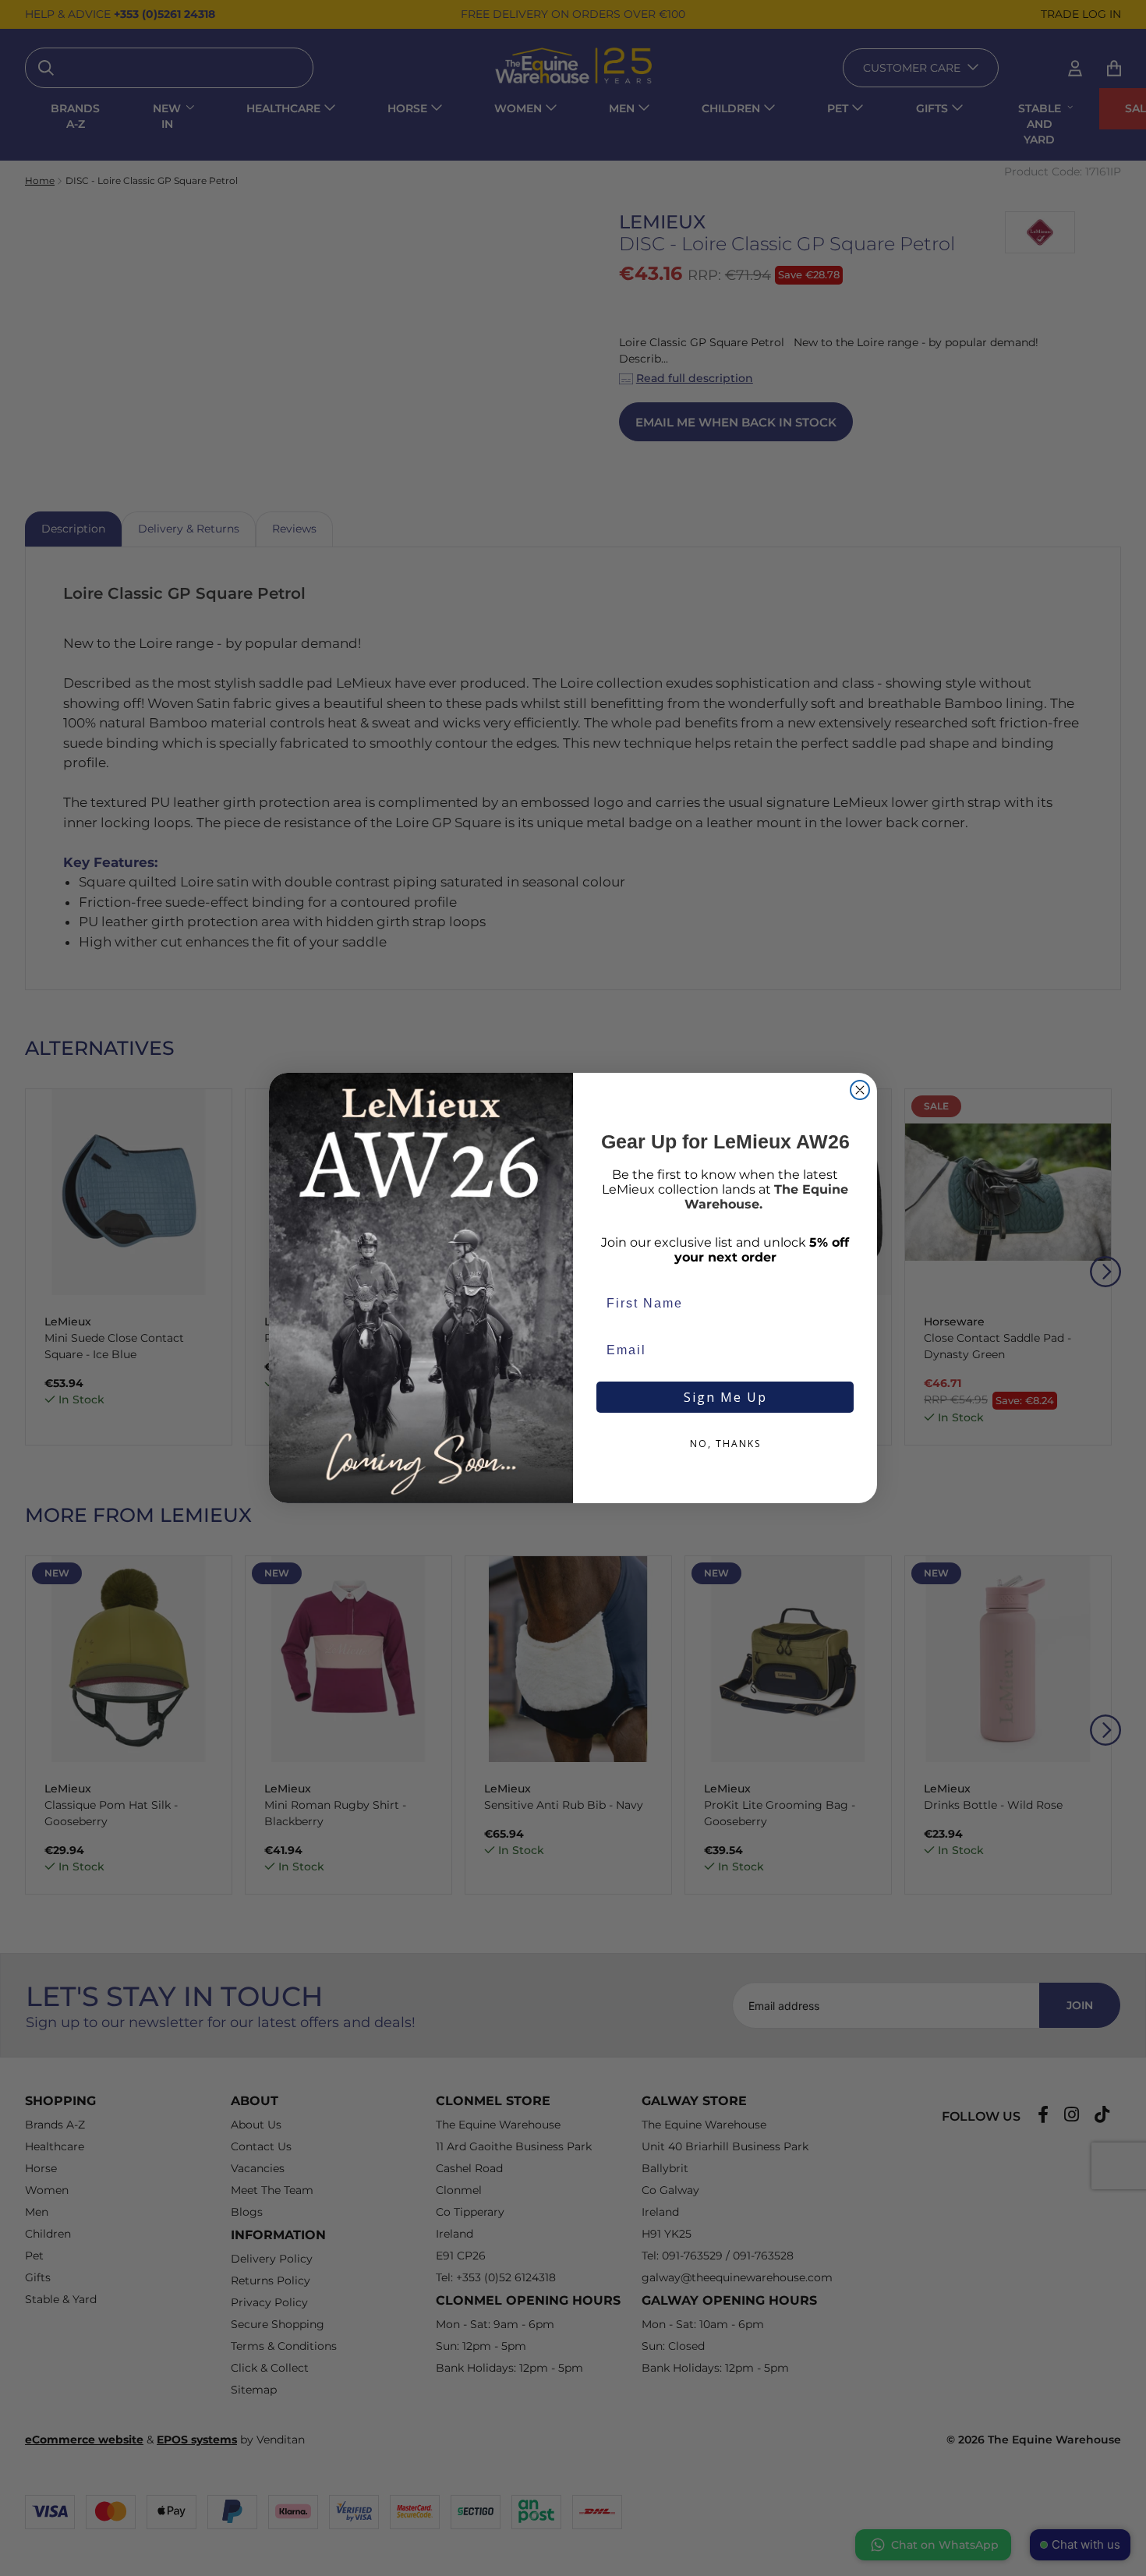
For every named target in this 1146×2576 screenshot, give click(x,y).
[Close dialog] (860, 1090)
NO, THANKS (725, 1444)
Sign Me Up (725, 1397)
